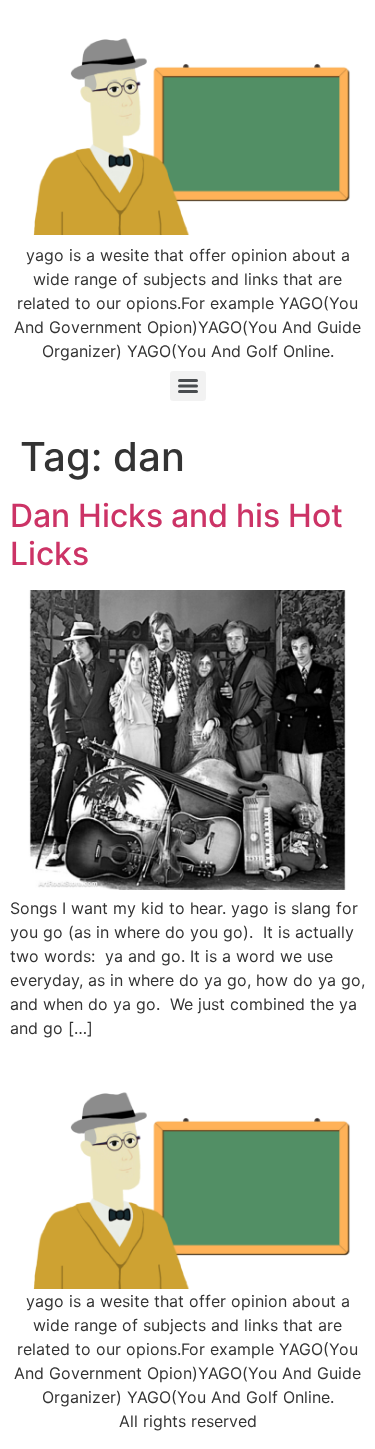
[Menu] (188, 386)
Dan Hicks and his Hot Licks (176, 534)
